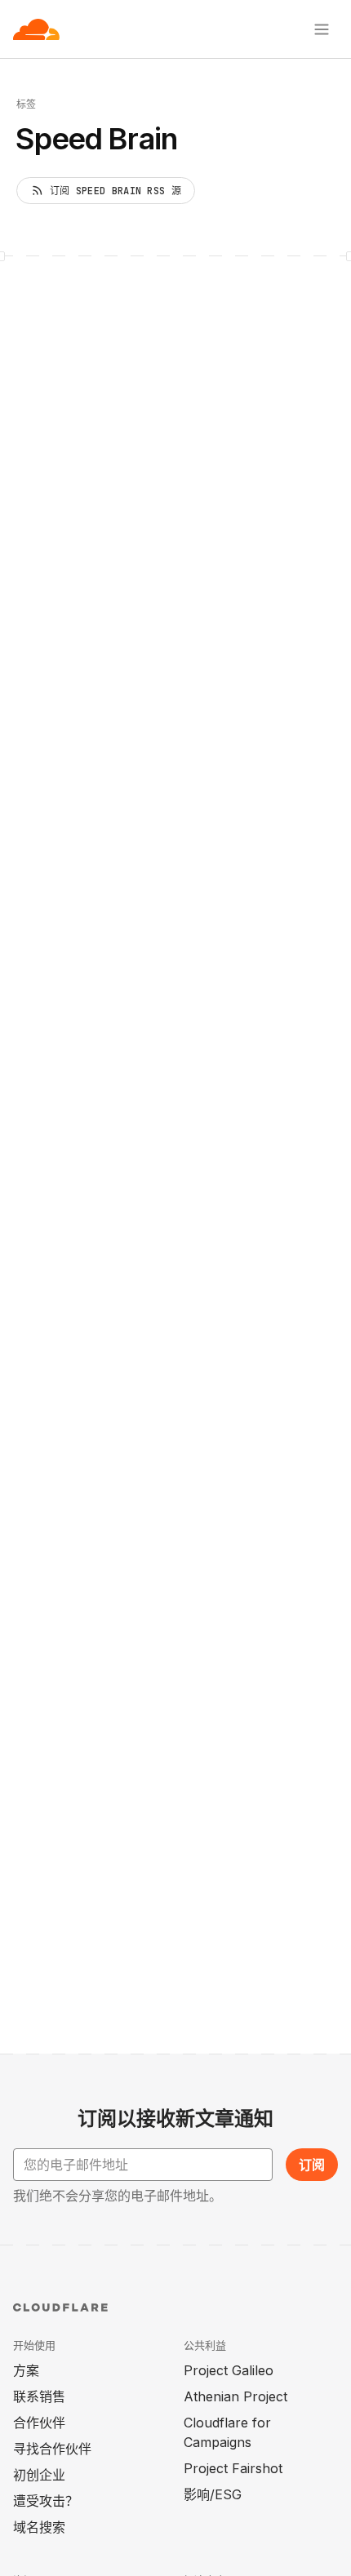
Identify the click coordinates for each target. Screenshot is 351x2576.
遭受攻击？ (46, 2501)
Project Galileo (229, 2370)
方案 (26, 2370)
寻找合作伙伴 (52, 2449)
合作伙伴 (39, 2423)
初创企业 (39, 2475)
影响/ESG (213, 2494)
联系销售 (39, 2396)
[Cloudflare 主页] (36, 29)
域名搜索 (39, 2527)
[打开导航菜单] (322, 29)
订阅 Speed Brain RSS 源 (116, 191)
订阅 (312, 2165)
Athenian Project (235, 2396)
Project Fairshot (233, 2468)
